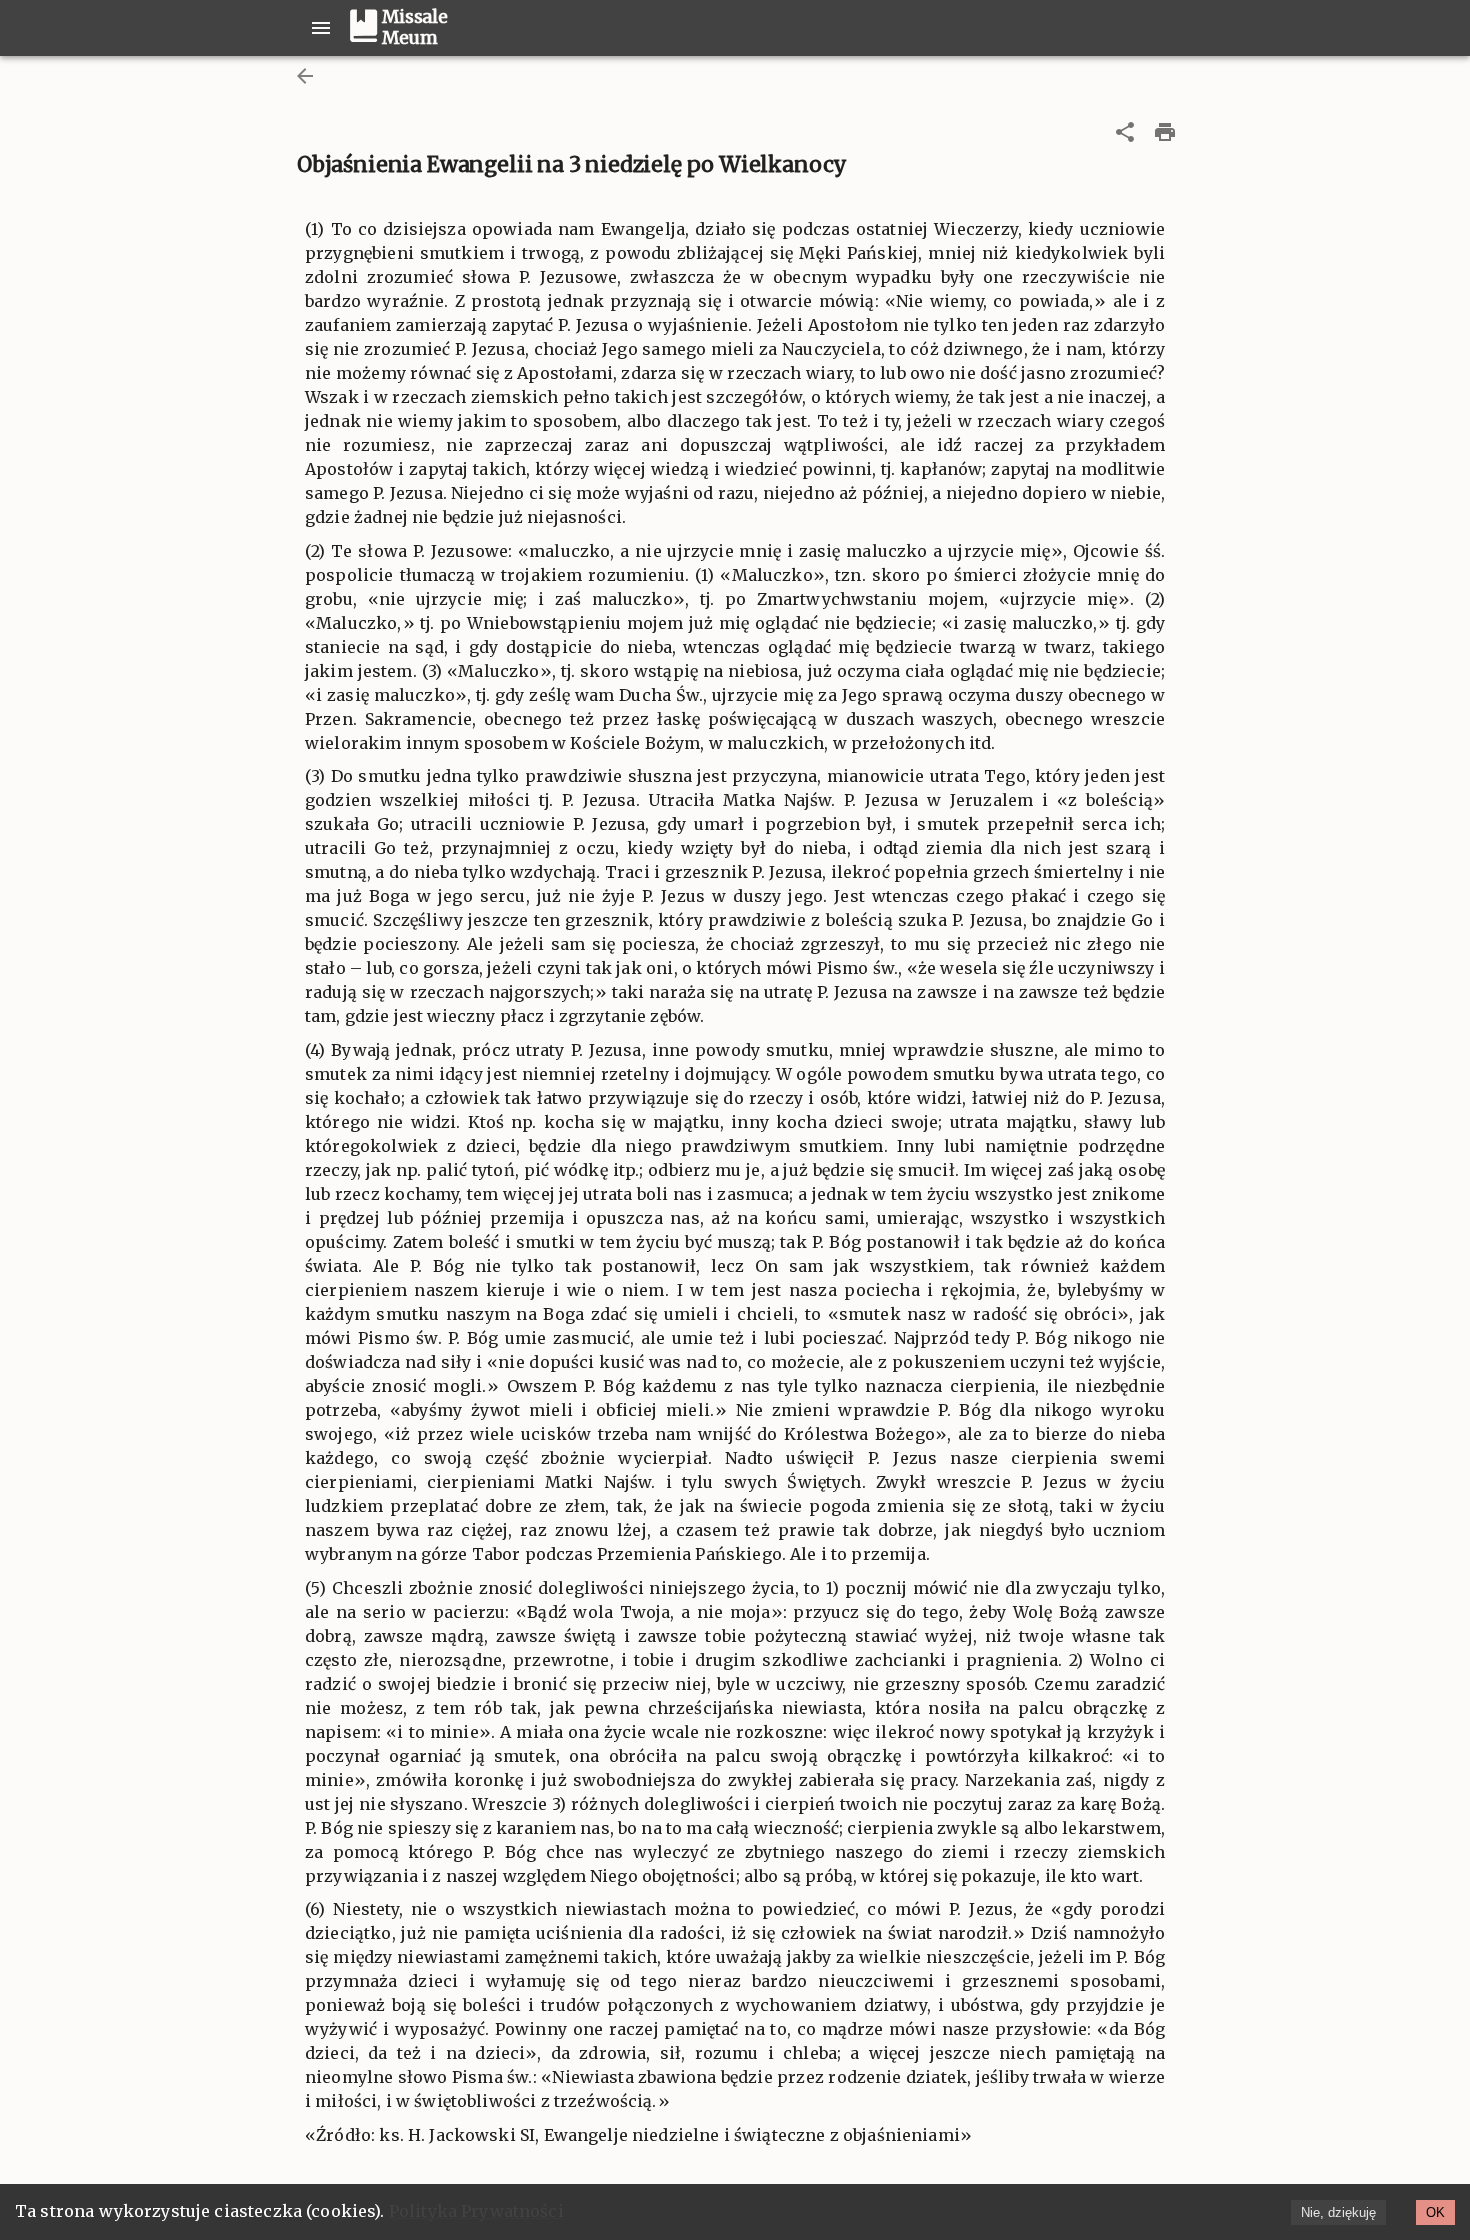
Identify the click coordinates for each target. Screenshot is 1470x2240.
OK (1435, 2212)
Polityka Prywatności (476, 2211)
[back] (305, 76)
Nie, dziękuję (1338, 2212)
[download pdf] (1165, 132)
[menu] (321, 28)
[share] (1125, 132)
